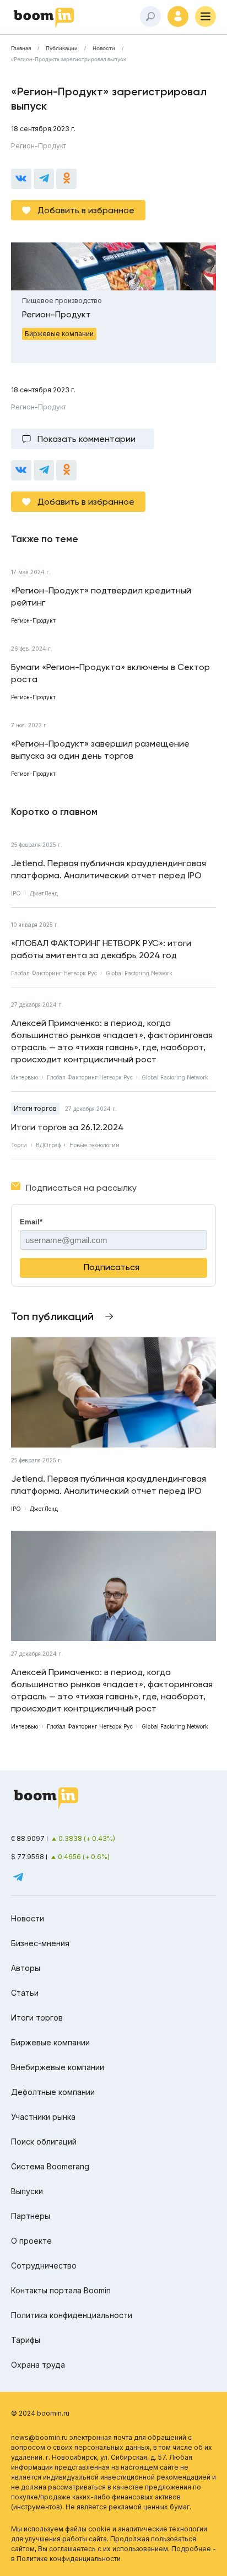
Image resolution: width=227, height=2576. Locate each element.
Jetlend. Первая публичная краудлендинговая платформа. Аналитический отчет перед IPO (109, 869)
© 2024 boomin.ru (40, 2413)
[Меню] (206, 17)
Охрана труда (38, 2365)
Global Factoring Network (139, 973)
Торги (19, 1145)
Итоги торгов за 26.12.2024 (67, 1127)
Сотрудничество (44, 2266)
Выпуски (27, 2191)
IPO (16, 893)
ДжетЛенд (44, 893)
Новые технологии (94, 1145)
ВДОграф (48, 1145)
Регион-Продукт (39, 146)
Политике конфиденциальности (69, 2559)
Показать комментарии (87, 439)
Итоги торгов (35, 1108)
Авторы (26, 1968)
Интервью (25, 1077)
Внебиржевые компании (58, 2067)
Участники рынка (43, 2117)
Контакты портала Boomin (61, 2290)
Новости (104, 48)
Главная (21, 48)
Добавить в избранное (86, 210)
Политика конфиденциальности (72, 2315)
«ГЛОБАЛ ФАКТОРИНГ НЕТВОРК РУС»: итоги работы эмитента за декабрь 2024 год (101, 949)
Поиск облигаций (44, 2142)
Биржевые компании (50, 2042)
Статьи (25, 1993)
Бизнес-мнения (40, 1943)
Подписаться (112, 1267)
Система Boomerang (50, 2166)
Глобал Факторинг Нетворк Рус (54, 973)
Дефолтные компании (53, 2092)
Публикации (62, 48)
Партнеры (31, 2216)
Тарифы (26, 2340)
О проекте (31, 2241)
